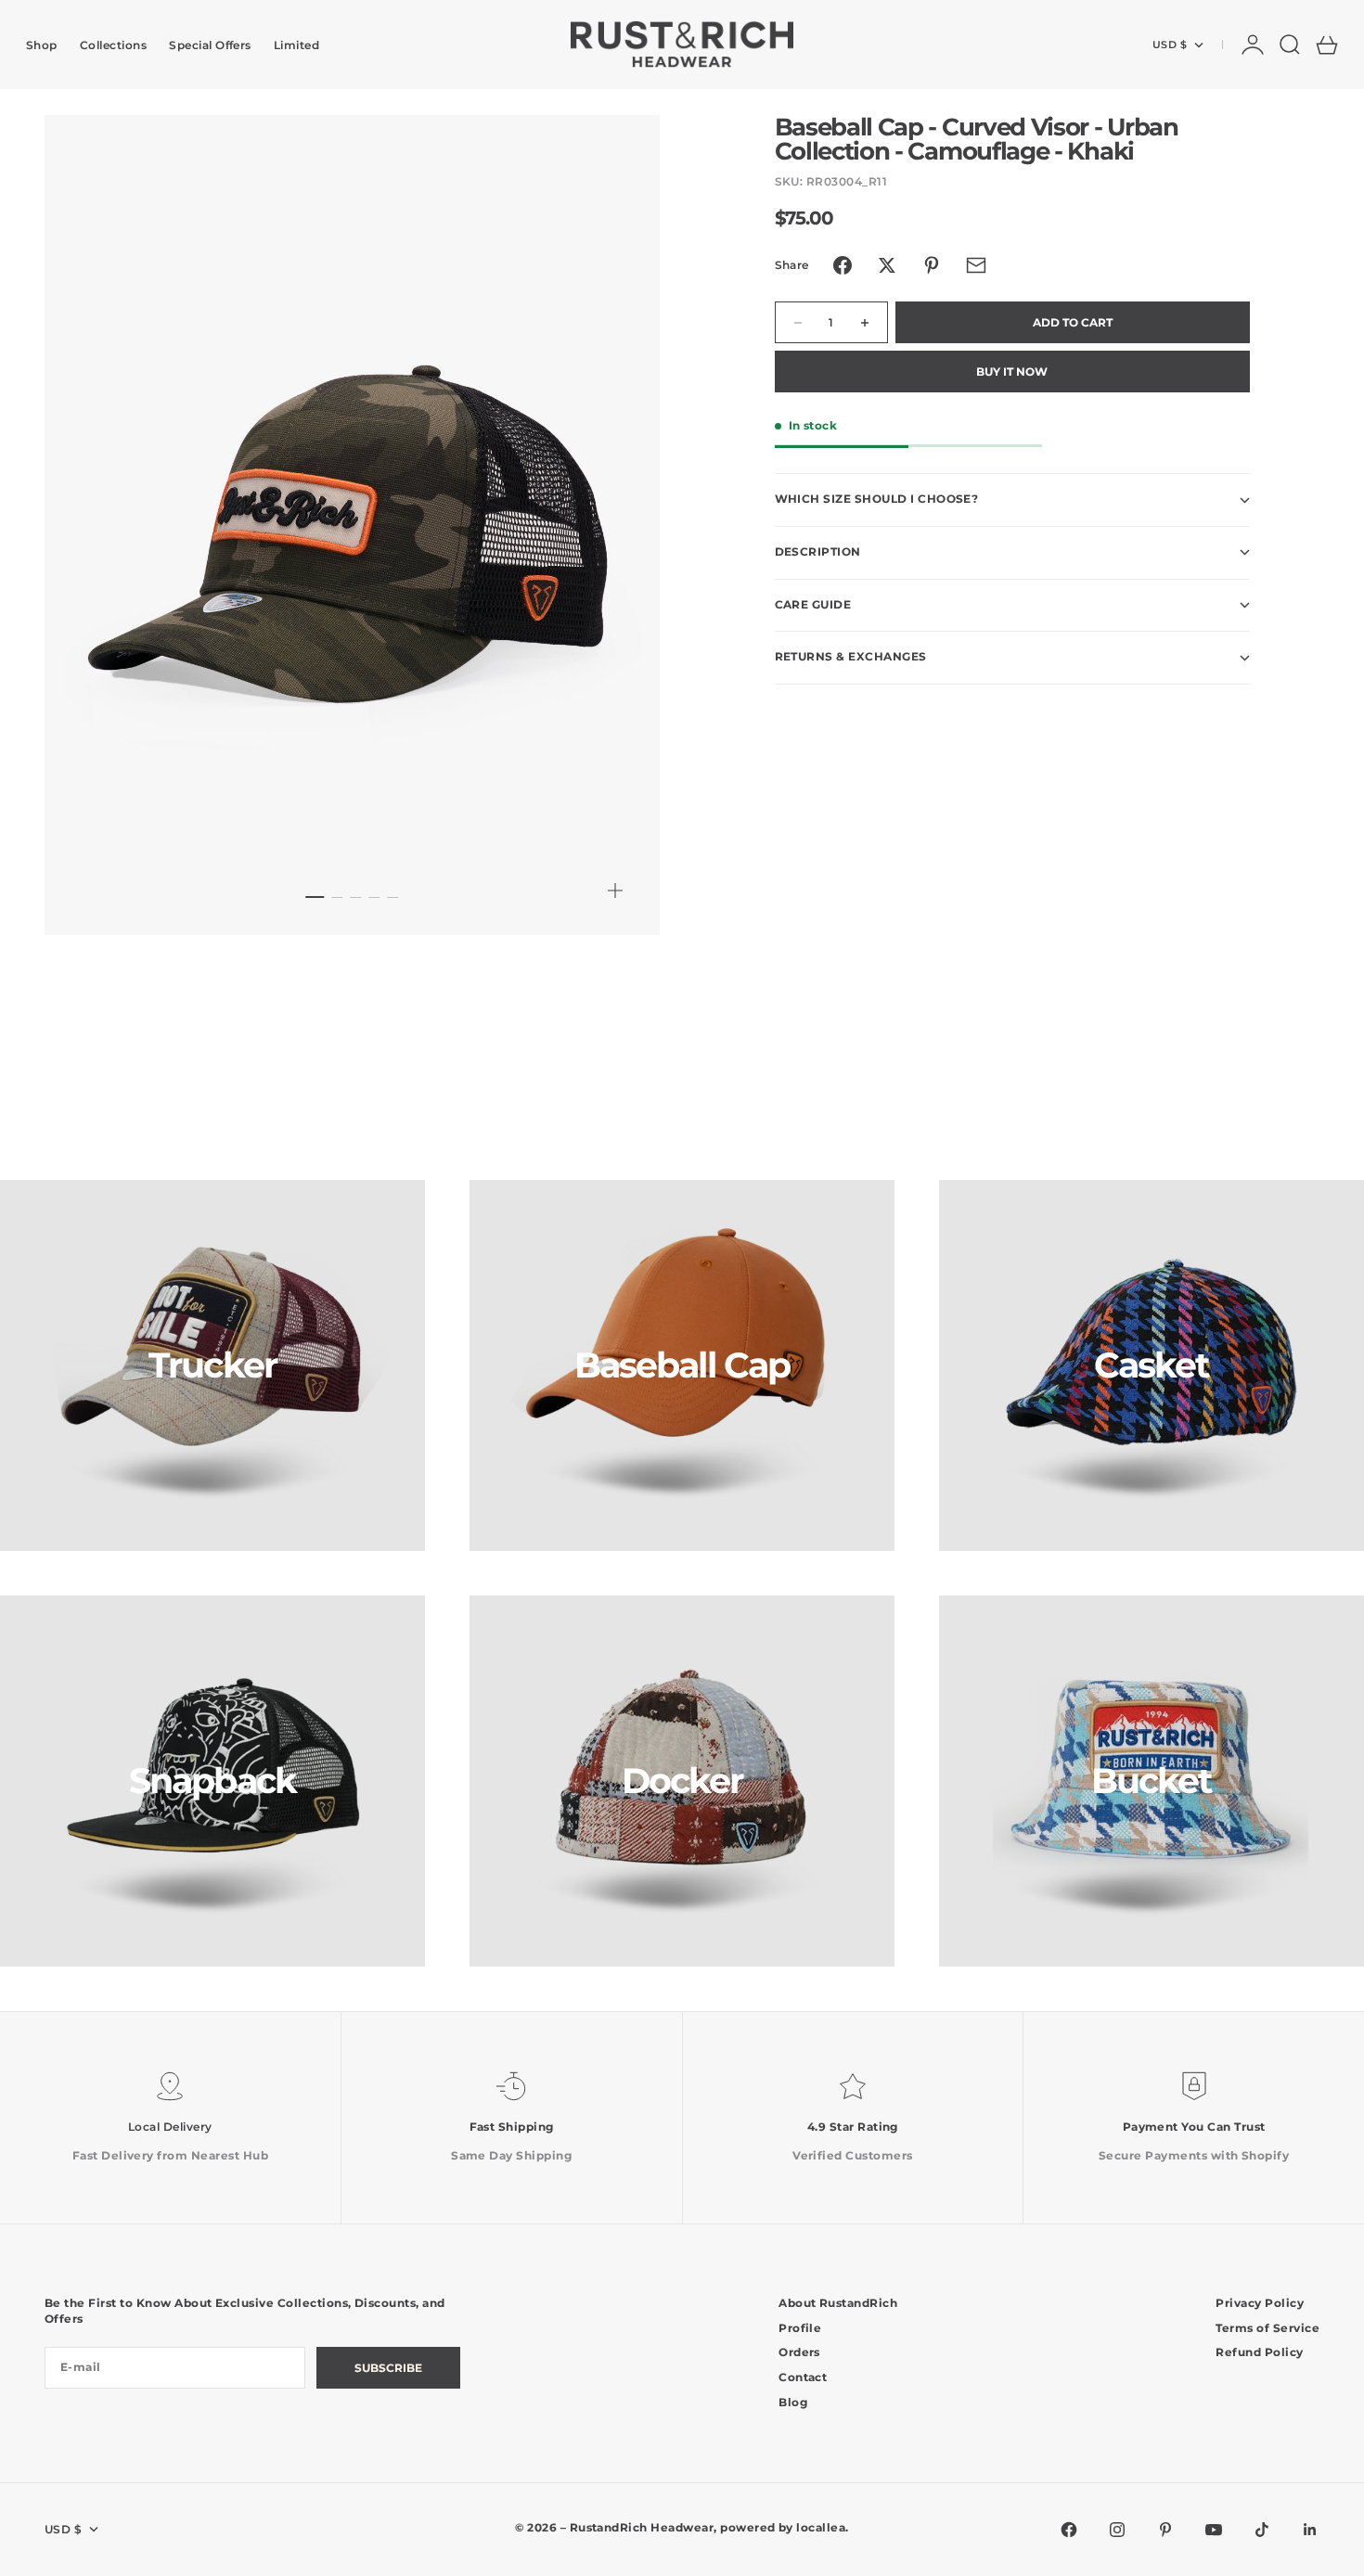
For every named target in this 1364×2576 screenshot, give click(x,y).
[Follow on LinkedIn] (1310, 2530)
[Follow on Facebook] (1069, 2530)
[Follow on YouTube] (1214, 2530)
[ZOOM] (615, 891)
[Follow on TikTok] (1262, 2530)
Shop (42, 45)
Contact (803, 2377)
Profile (800, 2328)
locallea (821, 2527)
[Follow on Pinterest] (1165, 2530)
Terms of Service (1267, 2328)
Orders (799, 2352)
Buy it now (1012, 372)
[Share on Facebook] (843, 265)
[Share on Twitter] (887, 265)
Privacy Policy (1260, 2303)
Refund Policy (1259, 2352)
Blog (793, 2402)
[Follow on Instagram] (1117, 2530)
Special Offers (210, 45)
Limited (296, 45)
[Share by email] (976, 265)
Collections (113, 45)
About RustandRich (838, 2303)
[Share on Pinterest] (932, 265)
